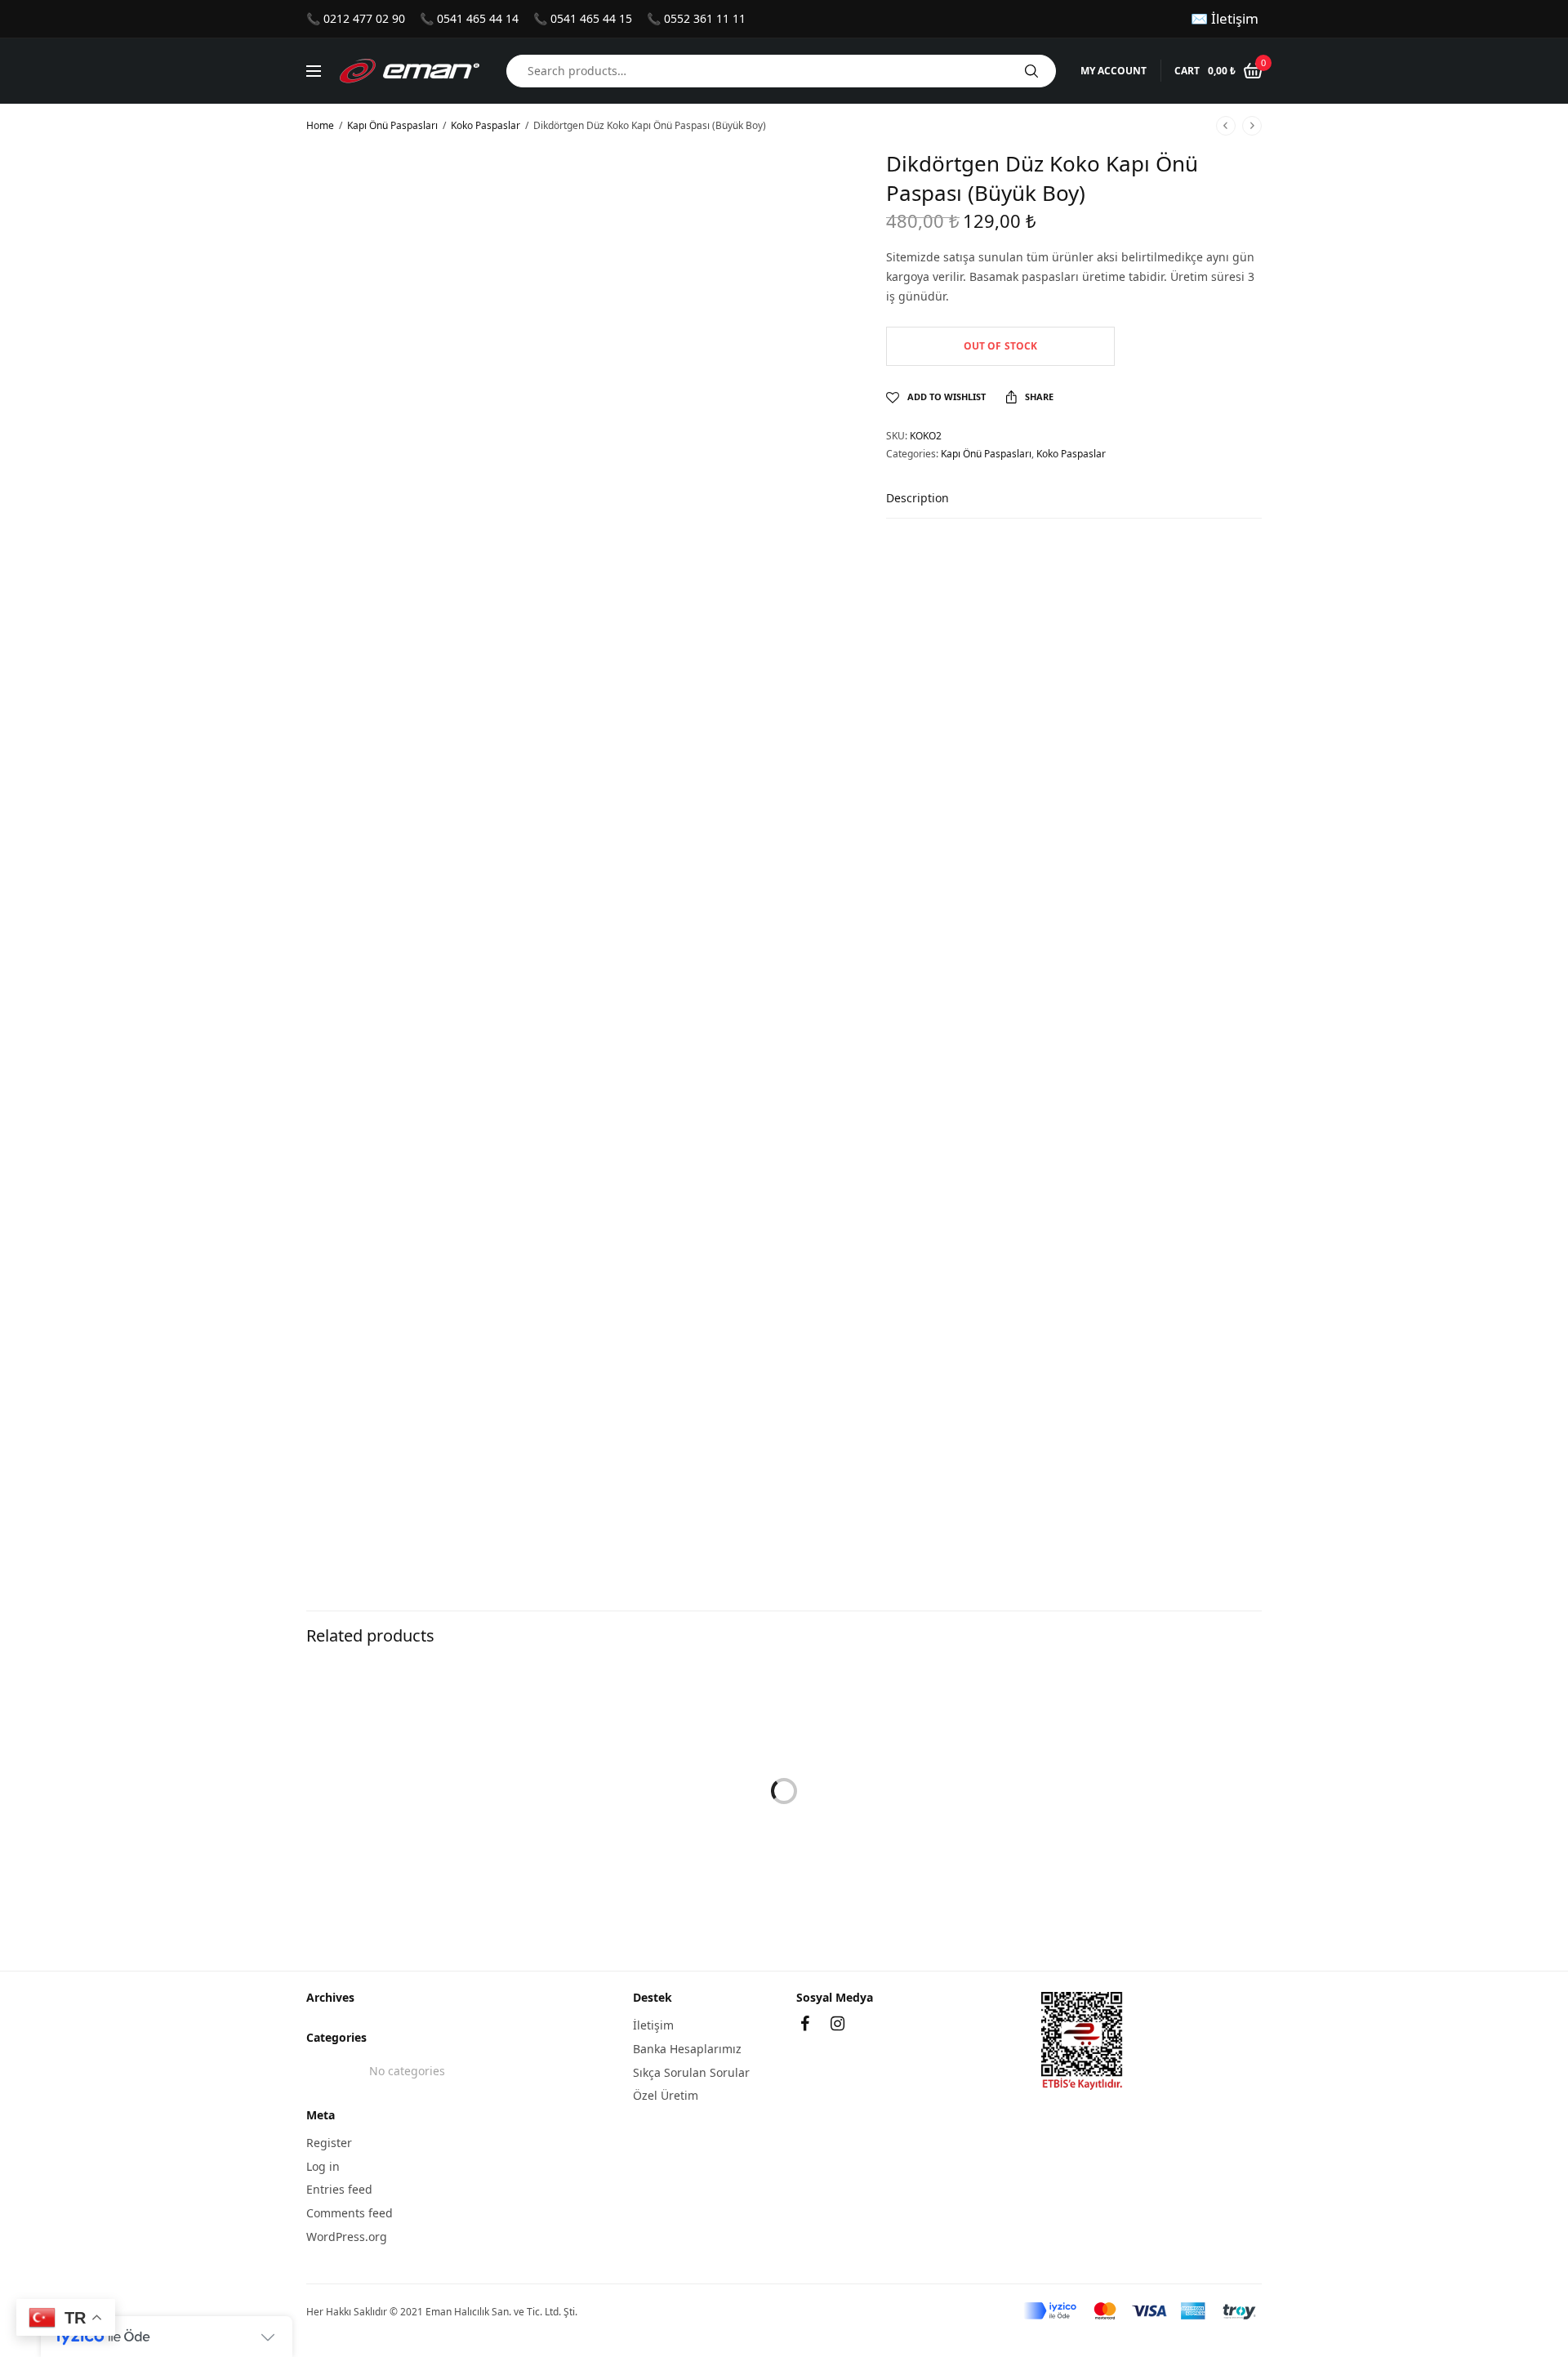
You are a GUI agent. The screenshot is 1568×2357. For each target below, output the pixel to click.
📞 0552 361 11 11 (696, 18)
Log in (323, 2165)
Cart (1187, 71)
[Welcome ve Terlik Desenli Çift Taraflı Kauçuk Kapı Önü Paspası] (1111, 1791)
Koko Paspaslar (486, 125)
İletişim (653, 2025)
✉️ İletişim (1225, 18)
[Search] (1031, 71)
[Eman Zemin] (410, 71)
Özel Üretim (666, 2095)
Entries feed (339, 2189)
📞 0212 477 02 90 (356, 18)
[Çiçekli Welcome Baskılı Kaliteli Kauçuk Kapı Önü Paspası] (457, 1791)
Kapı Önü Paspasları (392, 125)
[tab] (930, 506)
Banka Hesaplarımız (687, 2049)
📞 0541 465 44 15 (583, 18)
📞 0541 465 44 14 (469, 18)
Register (329, 2143)
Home (320, 125)
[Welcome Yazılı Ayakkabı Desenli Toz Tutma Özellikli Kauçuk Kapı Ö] (784, 1791)
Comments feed (350, 2213)
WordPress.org (347, 2237)
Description (918, 499)
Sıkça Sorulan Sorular (691, 2072)
